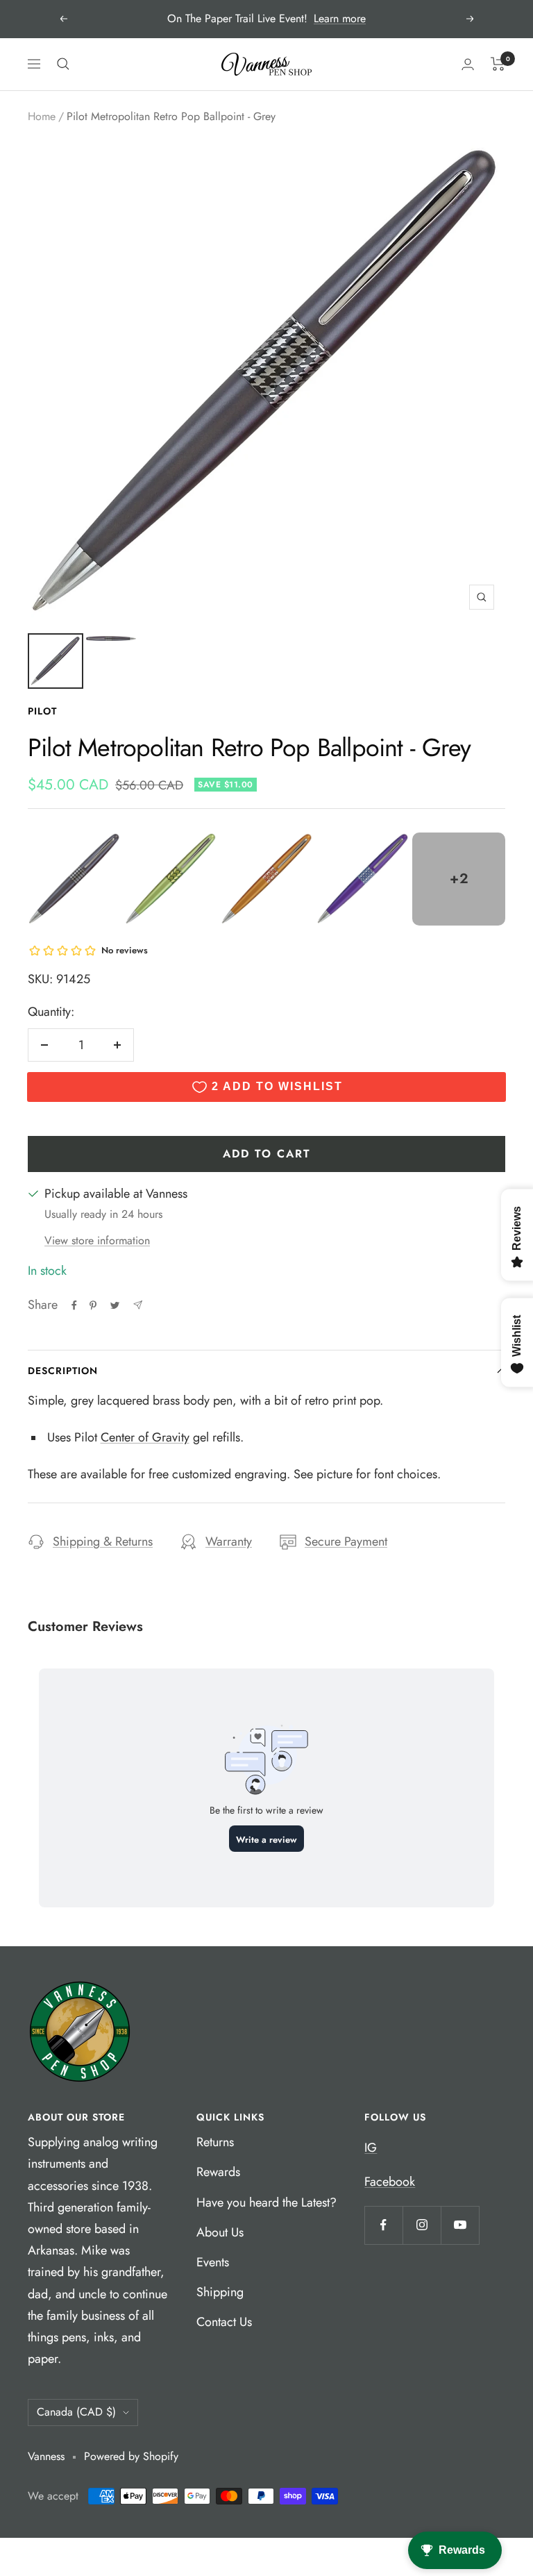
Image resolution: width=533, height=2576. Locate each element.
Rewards (218, 2172)
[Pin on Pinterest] (93, 1305)
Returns (215, 2142)
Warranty (229, 1541)
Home (42, 116)
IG (371, 2148)
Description (63, 1371)
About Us (220, 2232)
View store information (97, 1240)
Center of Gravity (145, 1437)
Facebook (390, 2182)
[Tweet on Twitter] (115, 1305)
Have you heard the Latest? (266, 2202)
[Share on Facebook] (74, 1305)
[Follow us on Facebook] (383, 2225)
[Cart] (498, 64)
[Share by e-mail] (138, 1305)
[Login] (468, 64)
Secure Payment (346, 1541)
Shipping (220, 2292)
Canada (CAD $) (76, 2412)
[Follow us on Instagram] (422, 2225)
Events (213, 2262)
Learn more (340, 18)
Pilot (42, 711)
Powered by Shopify (131, 2456)
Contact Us (224, 2322)
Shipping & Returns (103, 1541)
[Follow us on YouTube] (460, 2225)
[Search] (63, 64)
